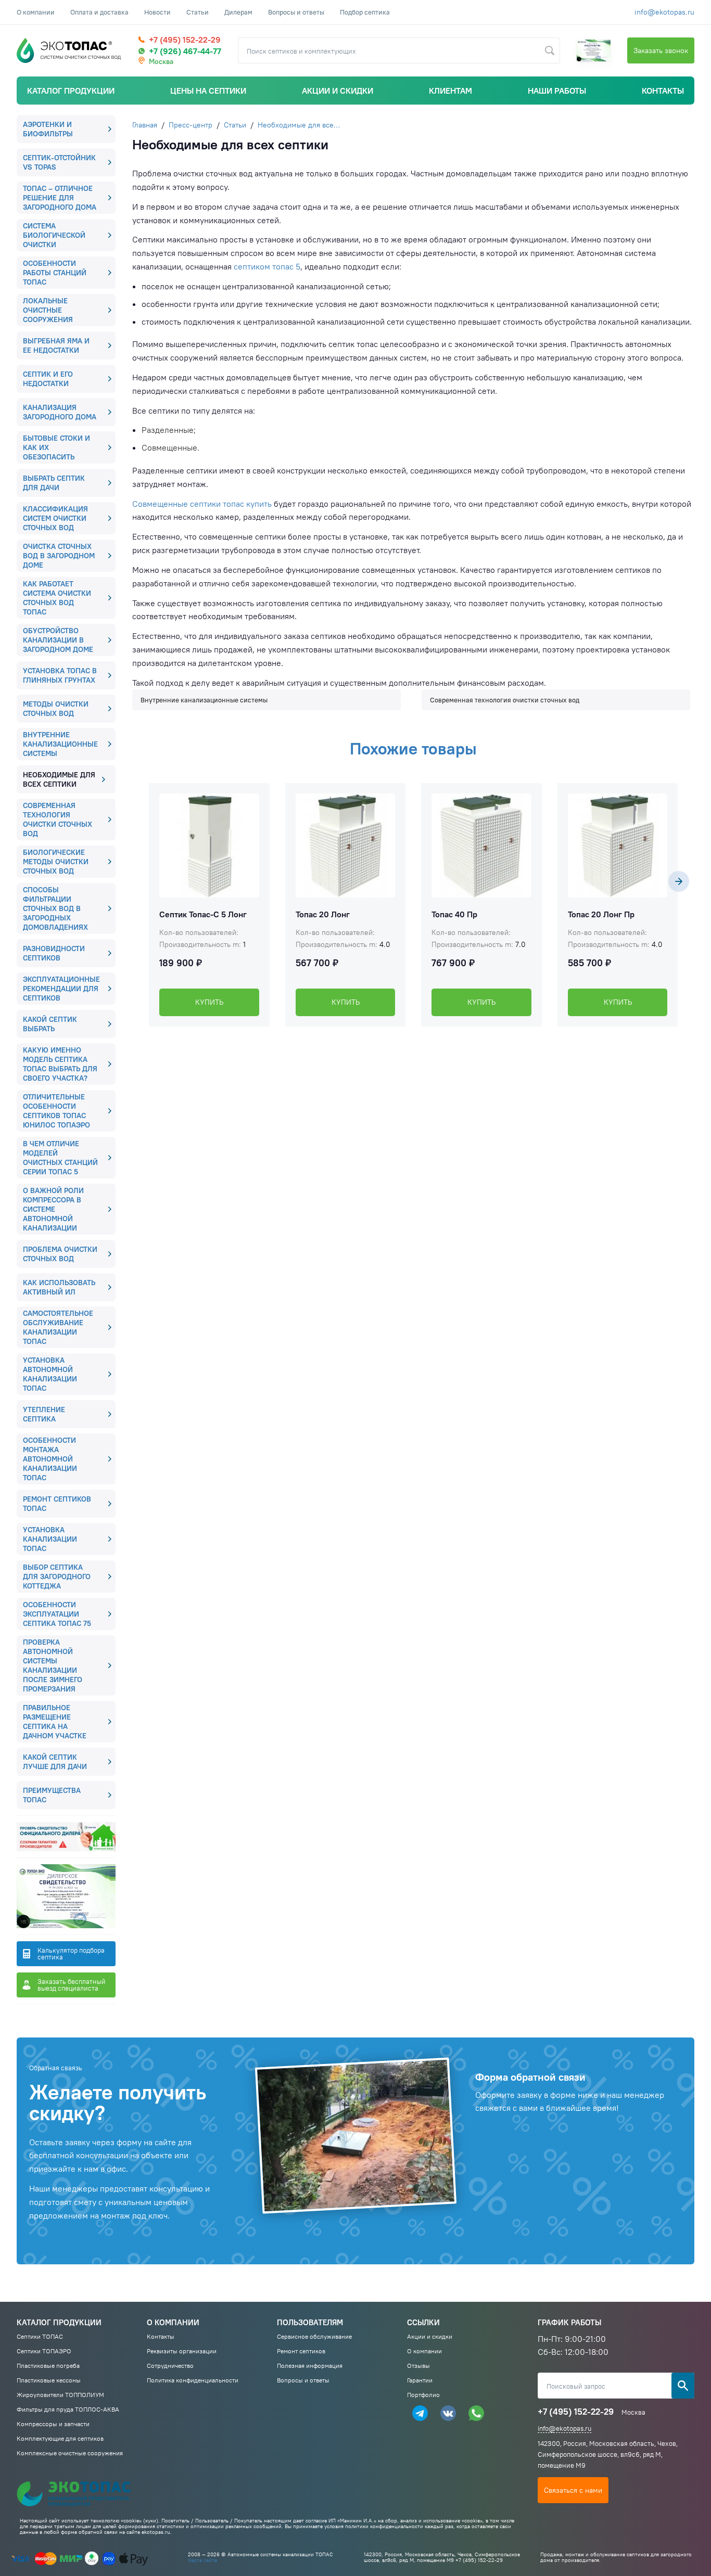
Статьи (198, 12)
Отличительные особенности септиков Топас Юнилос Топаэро (56, 1111)
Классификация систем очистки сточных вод (55, 518)
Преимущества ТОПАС (52, 1795)
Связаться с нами (573, 2490)
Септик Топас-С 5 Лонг (203, 914)
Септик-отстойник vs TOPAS (59, 162)
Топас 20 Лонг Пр (601, 914)
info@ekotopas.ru (664, 12)
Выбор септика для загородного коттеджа (57, 1577)
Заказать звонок (661, 50)
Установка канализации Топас (50, 1539)
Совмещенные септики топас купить (202, 504)
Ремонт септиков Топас (57, 1504)
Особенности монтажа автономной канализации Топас (50, 1459)
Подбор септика (365, 12)
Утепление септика (44, 1414)
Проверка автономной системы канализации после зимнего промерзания (53, 1665)
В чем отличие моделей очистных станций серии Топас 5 (60, 1158)
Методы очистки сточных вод (56, 709)
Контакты (663, 91)
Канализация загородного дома (60, 412)
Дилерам (238, 12)
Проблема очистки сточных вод (60, 1254)
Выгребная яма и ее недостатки (56, 345)
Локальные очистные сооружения (48, 310)
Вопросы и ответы (296, 12)
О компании (36, 12)
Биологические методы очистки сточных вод (56, 862)
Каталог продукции (71, 91)
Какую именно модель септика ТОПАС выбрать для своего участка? (60, 1064)
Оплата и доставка (99, 12)
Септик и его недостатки (48, 379)
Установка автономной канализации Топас (50, 1374)
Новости (157, 12)
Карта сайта (202, 2560)
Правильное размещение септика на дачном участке (55, 1722)
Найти (550, 50)
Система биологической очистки (54, 235)
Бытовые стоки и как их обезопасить (56, 447)
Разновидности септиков (54, 953)
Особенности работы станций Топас (55, 273)
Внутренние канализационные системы (60, 744)
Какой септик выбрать (50, 1024)
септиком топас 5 (267, 266)
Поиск (683, 2386)
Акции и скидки (338, 91)
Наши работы (557, 91)
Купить (209, 1002)
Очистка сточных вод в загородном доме (59, 556)
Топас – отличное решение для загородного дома (60, 198)
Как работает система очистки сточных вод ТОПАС (57, 598)
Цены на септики (208, 91)
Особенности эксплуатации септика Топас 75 (57, 1614)
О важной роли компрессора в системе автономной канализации (53, 1209)
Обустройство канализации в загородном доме (58, 640)
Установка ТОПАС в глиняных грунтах (60, 675)
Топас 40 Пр (454, 914)
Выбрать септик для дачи (54, 483)
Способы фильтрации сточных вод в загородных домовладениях (55, 908)
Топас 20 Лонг (323, 914)
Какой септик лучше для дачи (55, 1762)
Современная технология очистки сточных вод (58, 819)
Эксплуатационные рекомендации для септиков (61, 989)
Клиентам (450, 91)
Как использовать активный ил (59, 1287)
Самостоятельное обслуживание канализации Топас (58, 1327)
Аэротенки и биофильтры (48, 129)
